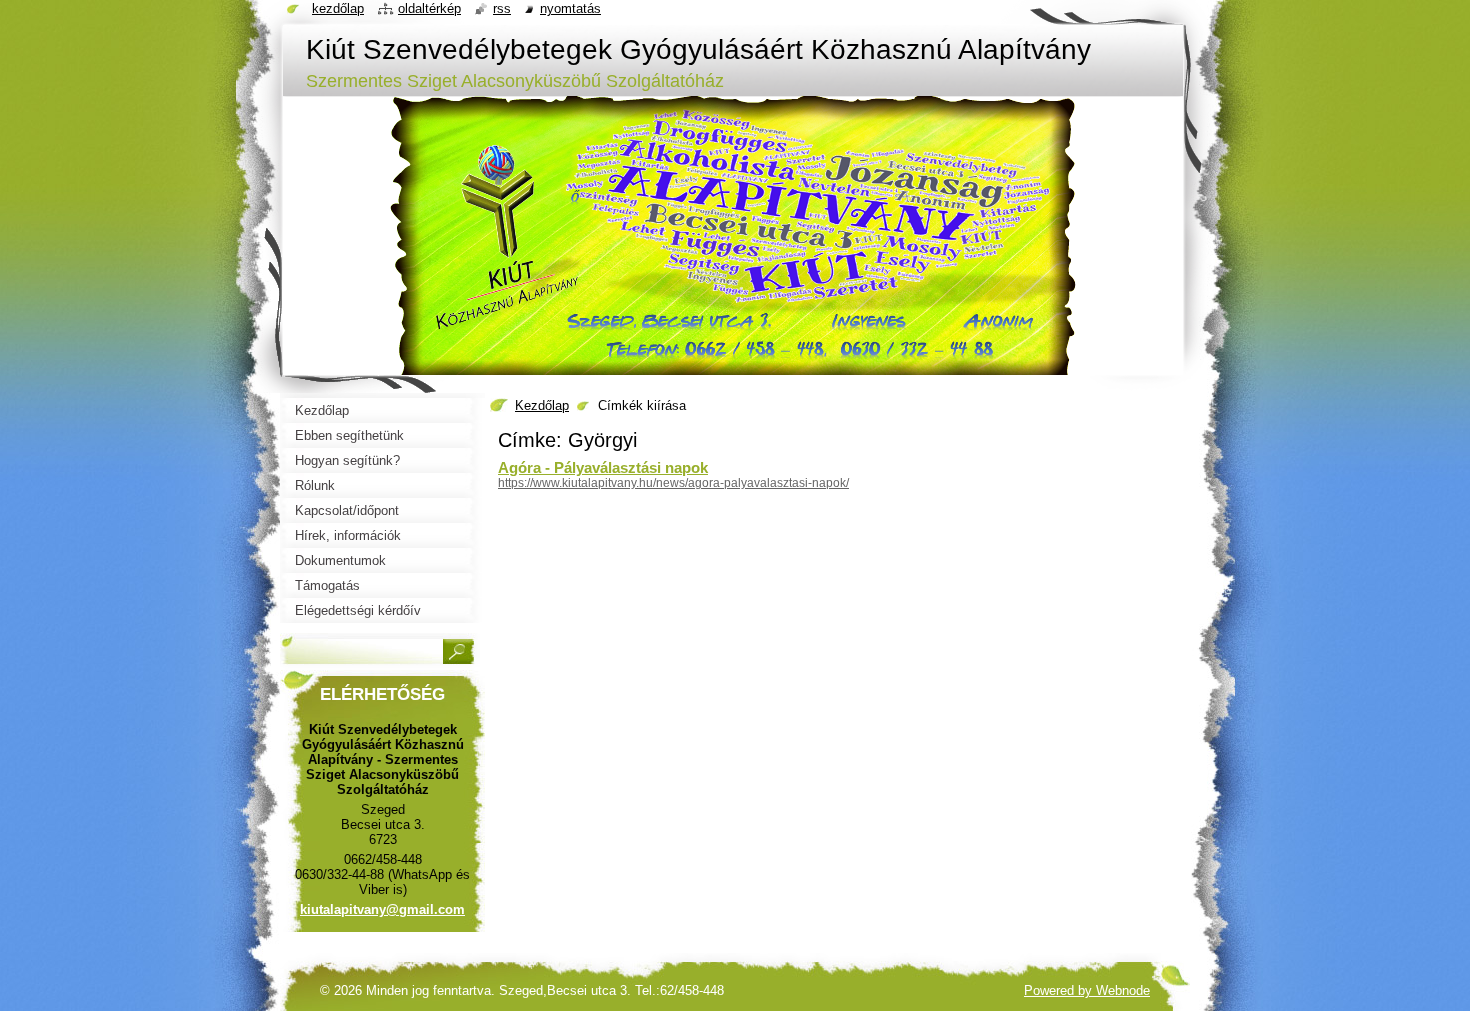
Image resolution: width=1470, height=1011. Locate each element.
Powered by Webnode (1087, 990)
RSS (502, 8)
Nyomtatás (570, 8)
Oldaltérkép (429, 8)
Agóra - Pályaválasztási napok (603, 467)
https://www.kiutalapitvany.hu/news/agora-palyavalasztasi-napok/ (673, 483)
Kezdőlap (542, 405)
